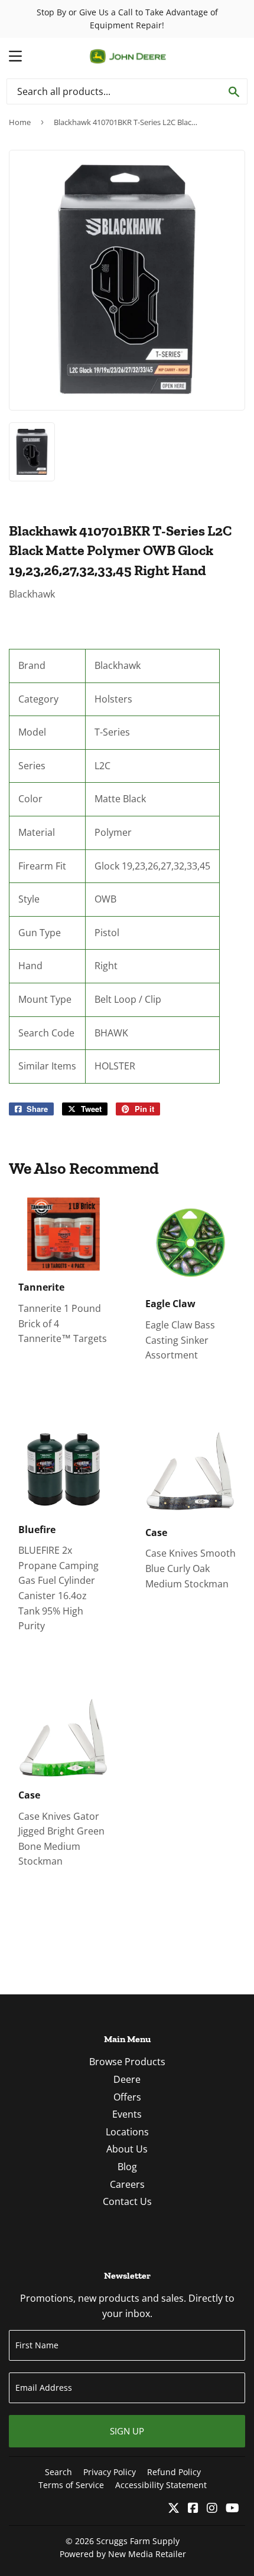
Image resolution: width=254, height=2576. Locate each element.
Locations (127, 2132)
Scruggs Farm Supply (138, 2541)
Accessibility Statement (161, 2485)
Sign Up (127, 2431)
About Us (127, 2149)
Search (58, 2472)
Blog (127, 2167)
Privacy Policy (110, 2472)
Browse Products (127, 2062)
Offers (127, 2097)
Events (127, 2114)
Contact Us (127, 2201)
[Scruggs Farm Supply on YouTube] (232, 2509)
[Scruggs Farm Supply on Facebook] (193, 2509)
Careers (127, 2184)
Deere (127, 2079)
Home (20, 122)
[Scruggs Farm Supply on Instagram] (212, 2509)
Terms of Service (71, 2485)
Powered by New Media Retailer (123, 2554)
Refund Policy (174, 2472)
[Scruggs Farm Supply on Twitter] (174, 2509)
